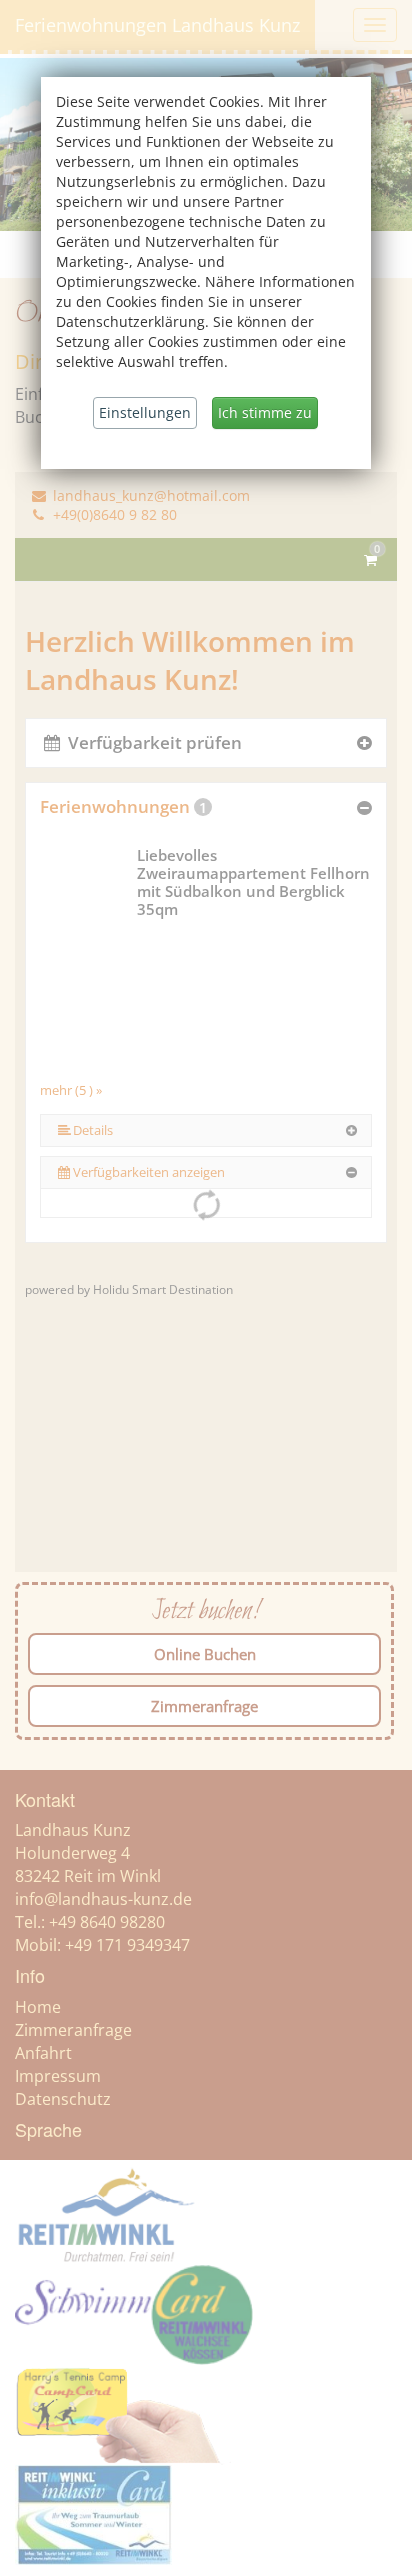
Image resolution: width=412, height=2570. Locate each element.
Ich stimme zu (265, 412)
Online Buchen (205, 1654)
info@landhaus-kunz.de (103, 1899)
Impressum (58, 2076)
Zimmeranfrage (204, 1706)
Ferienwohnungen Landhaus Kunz (157, 25)
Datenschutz (63, 2099)
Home (38, 2007)
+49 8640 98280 (107, 1922)
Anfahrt (43, 2053)
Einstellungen (145, 412)
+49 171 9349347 (127, 1945)
